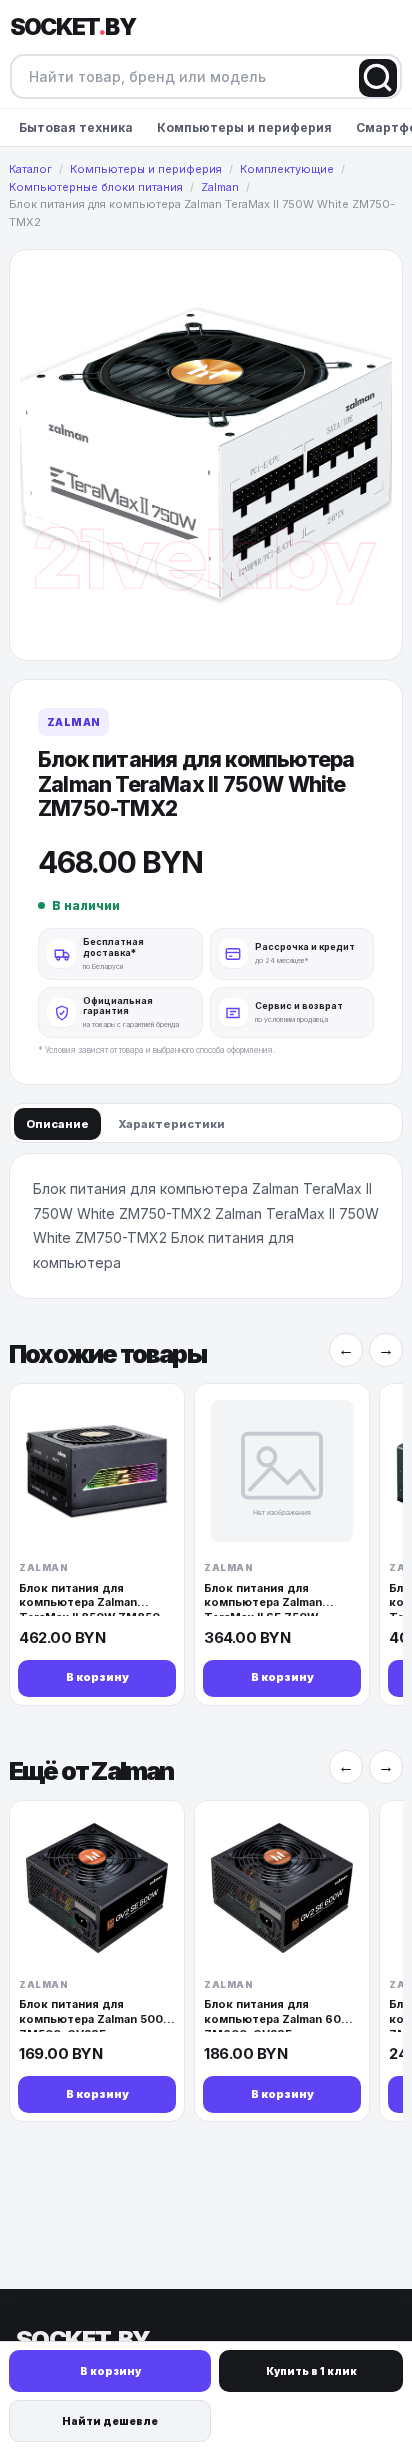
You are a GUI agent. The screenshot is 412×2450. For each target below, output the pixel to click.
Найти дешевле (110, 2421)
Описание (57, 1124)
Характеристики (171, 1124)
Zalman (73, 722)
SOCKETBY (72, 27)
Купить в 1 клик (311, 2371)
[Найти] (378, 78)
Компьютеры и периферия (244, 127)
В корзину (110, 2371)
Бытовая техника (76, 127)
